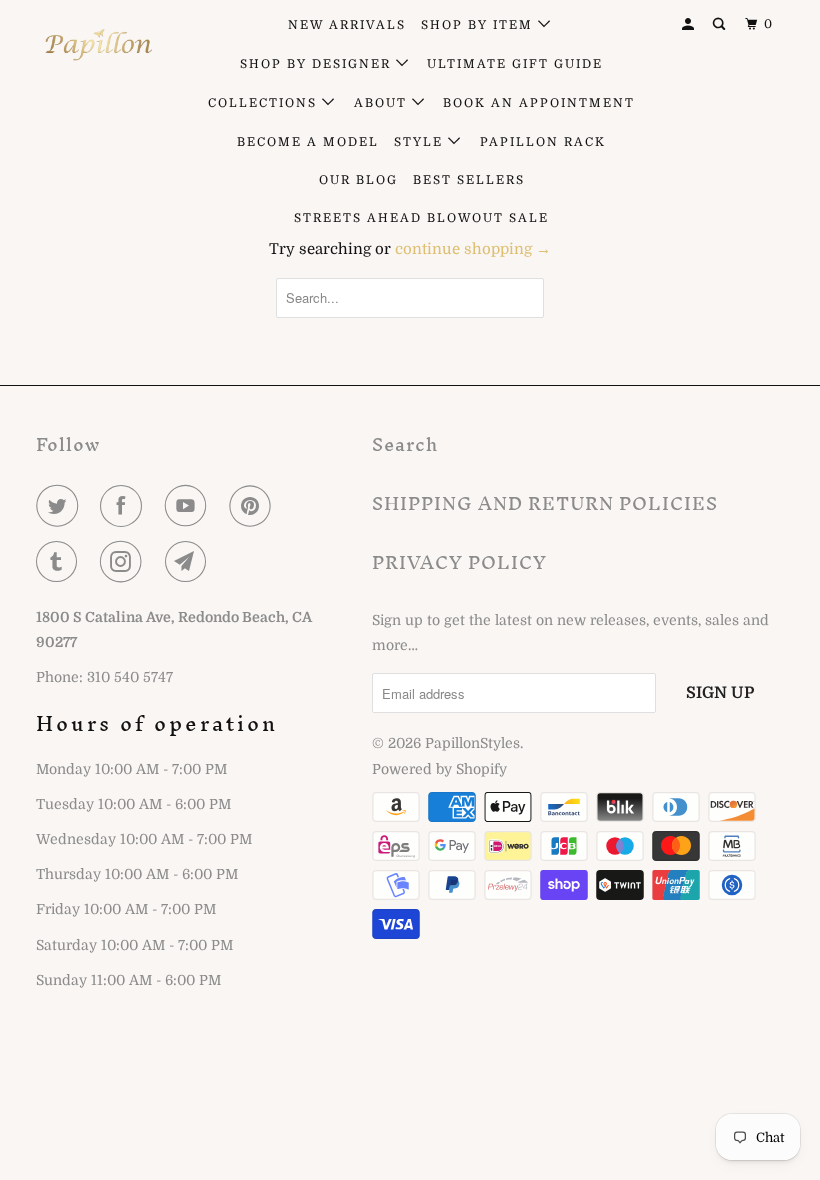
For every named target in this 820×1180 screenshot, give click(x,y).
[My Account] (690, 24)
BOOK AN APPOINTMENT (539, 103)
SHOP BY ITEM (479, 25)
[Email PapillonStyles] (190, 562)
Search (405, 444)
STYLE (421, 142)
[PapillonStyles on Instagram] (125, 562)
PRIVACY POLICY (459, 562)
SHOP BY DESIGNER (318, 64)
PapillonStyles (472, 743)
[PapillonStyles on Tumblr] (61, 562)
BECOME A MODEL (308, 142)
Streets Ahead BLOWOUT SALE (421, 218)
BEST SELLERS (469, 180)
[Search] (721, 24)
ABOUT (383, 103)
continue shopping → (473, 249)
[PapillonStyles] (98, 45)
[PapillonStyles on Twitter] (61, 506)
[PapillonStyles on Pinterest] (254, 506)
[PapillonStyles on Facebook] (125, 506)
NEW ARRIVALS (347, 25)
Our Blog (358, 180)
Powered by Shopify (439, 769)
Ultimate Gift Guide (515, 64)
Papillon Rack (543, 142)
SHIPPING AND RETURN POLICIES (545, 503)
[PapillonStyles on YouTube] (190, 506)
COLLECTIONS (265, 103)
